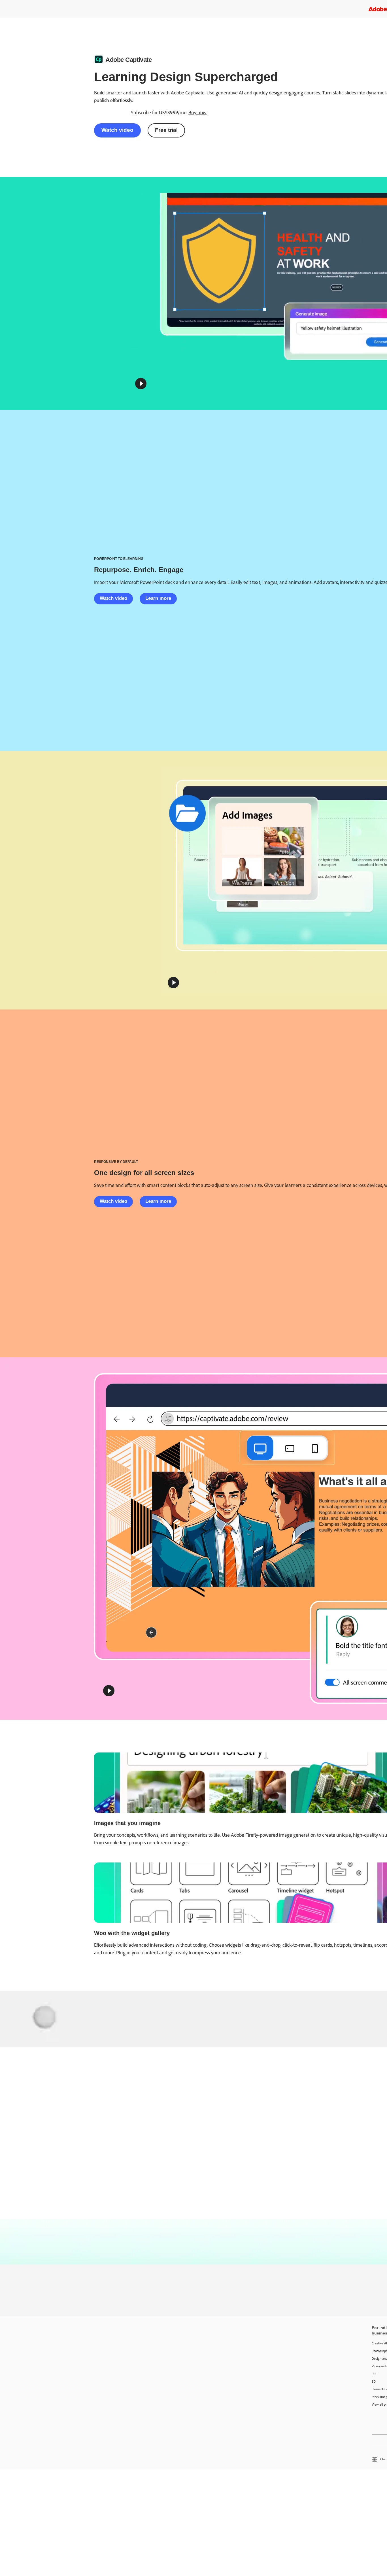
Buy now (197, 113)
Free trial (166, 130)
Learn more (158, 598)
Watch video (117, 130)
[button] (141, 384)
